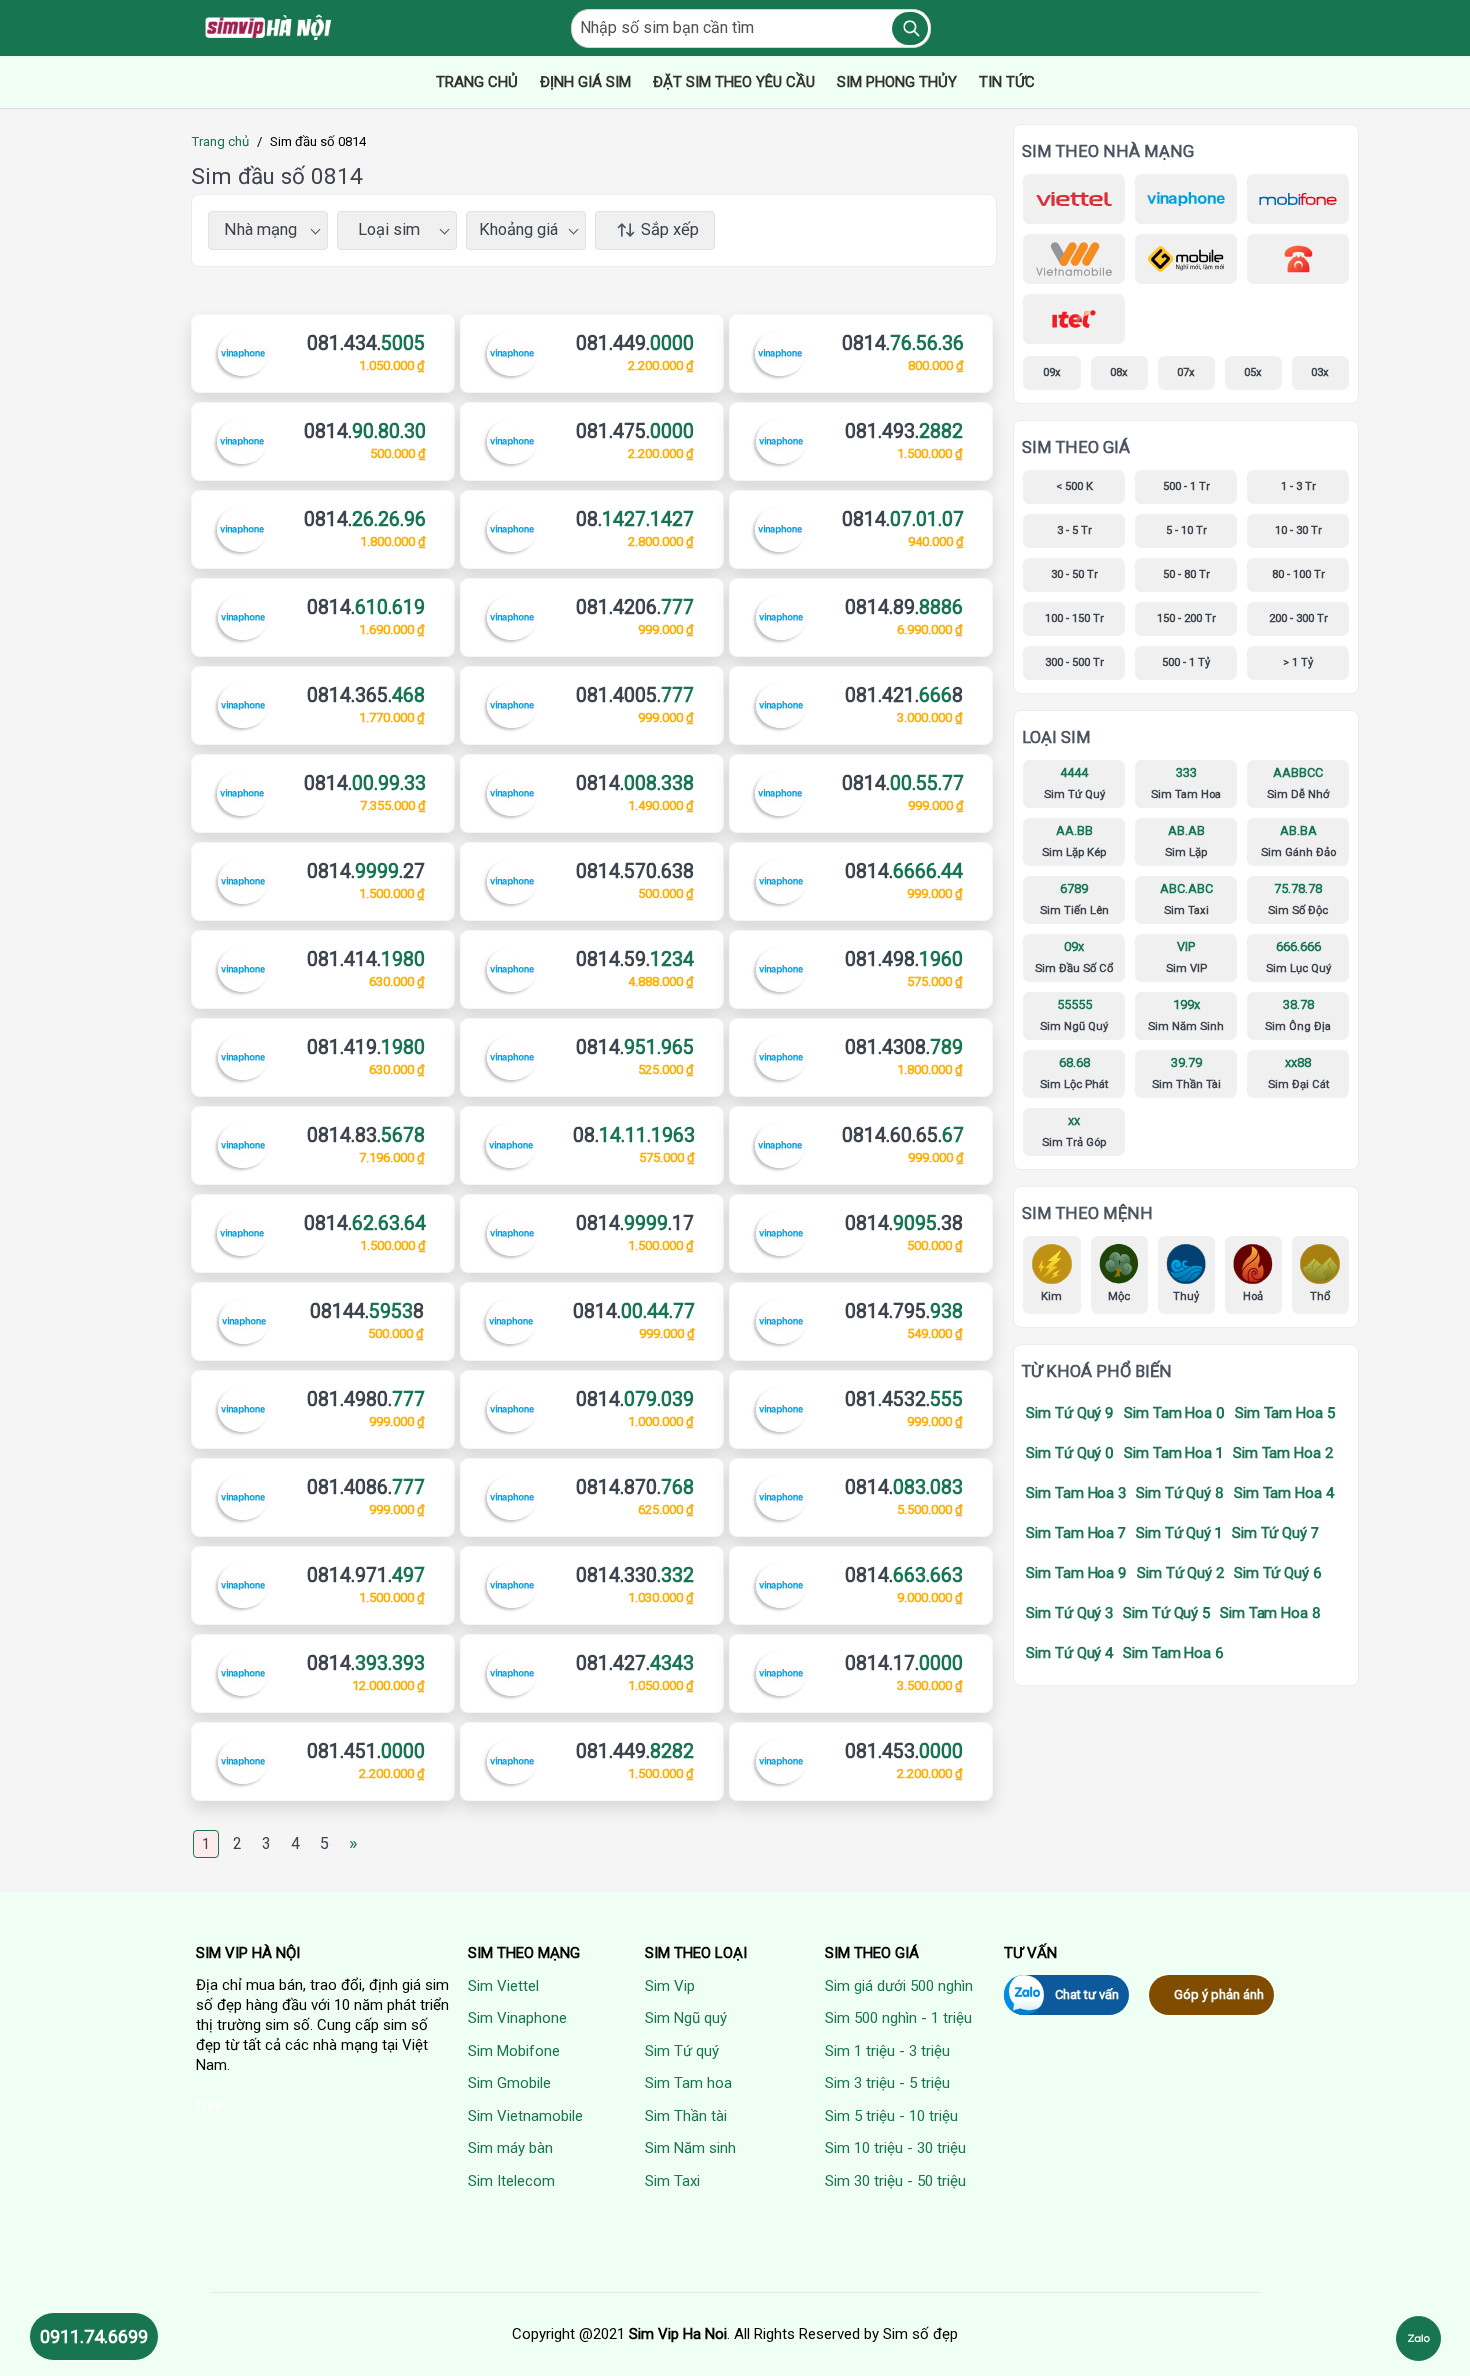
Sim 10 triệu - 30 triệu (895, 2148)
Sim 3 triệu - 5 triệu (887, 2083)
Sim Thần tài (686, 2116)
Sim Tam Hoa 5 (1285, 1413)
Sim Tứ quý (682, 2051)
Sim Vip (670, 1986)
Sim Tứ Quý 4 (1069, 1653)
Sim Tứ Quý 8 (1180, 1493)
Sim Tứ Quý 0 (1070, 1453)
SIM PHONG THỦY (897, 82)
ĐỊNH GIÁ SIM (585, 82)
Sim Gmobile (509, 2083)
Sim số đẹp (920, 2334)
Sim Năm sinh (690, 2148)
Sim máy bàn (510, 2148)
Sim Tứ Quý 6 (1278, 1573)
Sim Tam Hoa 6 (1173, 1653)
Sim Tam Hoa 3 (1076, 1493)
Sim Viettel (503, 1986)
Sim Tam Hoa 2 (1283, 1453)
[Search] (910, 28)
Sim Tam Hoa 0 (1174, 1413)
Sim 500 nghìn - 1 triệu (898, 2018)
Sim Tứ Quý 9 (1070, 1413)
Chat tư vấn (1087, 1994)
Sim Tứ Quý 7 (1275, 1533)
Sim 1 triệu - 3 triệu (887, 2051)
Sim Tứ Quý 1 (1179, 1533)
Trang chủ (220, 141)
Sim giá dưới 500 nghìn (899, 1986)
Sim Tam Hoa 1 (1173, 1453)
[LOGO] (270, 28)
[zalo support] (1418, 2338)
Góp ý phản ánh (1219, 1994)
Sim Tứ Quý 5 (1166, 1613)
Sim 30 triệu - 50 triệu (895, 2181)
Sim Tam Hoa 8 (1270, 1613)
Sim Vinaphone (517, 2018)
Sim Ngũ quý (686, 2018)
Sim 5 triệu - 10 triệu (891, 2116)
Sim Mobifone (514, 2051)
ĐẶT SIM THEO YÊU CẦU (734, 82)
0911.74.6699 (94, 2336)
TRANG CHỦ (477, 82)
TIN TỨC (1007, 82)
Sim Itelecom (511, 2181)
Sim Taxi (672, 2181)
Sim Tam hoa (688, 2083)
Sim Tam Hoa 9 (1076, 1573)
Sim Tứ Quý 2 (1180, 1573)
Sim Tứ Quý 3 (1069, 1613)
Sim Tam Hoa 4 (1284, 1493)
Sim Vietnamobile (525, 2116)
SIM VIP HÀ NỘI (248, 1953)
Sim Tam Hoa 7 (1076, 1533)
